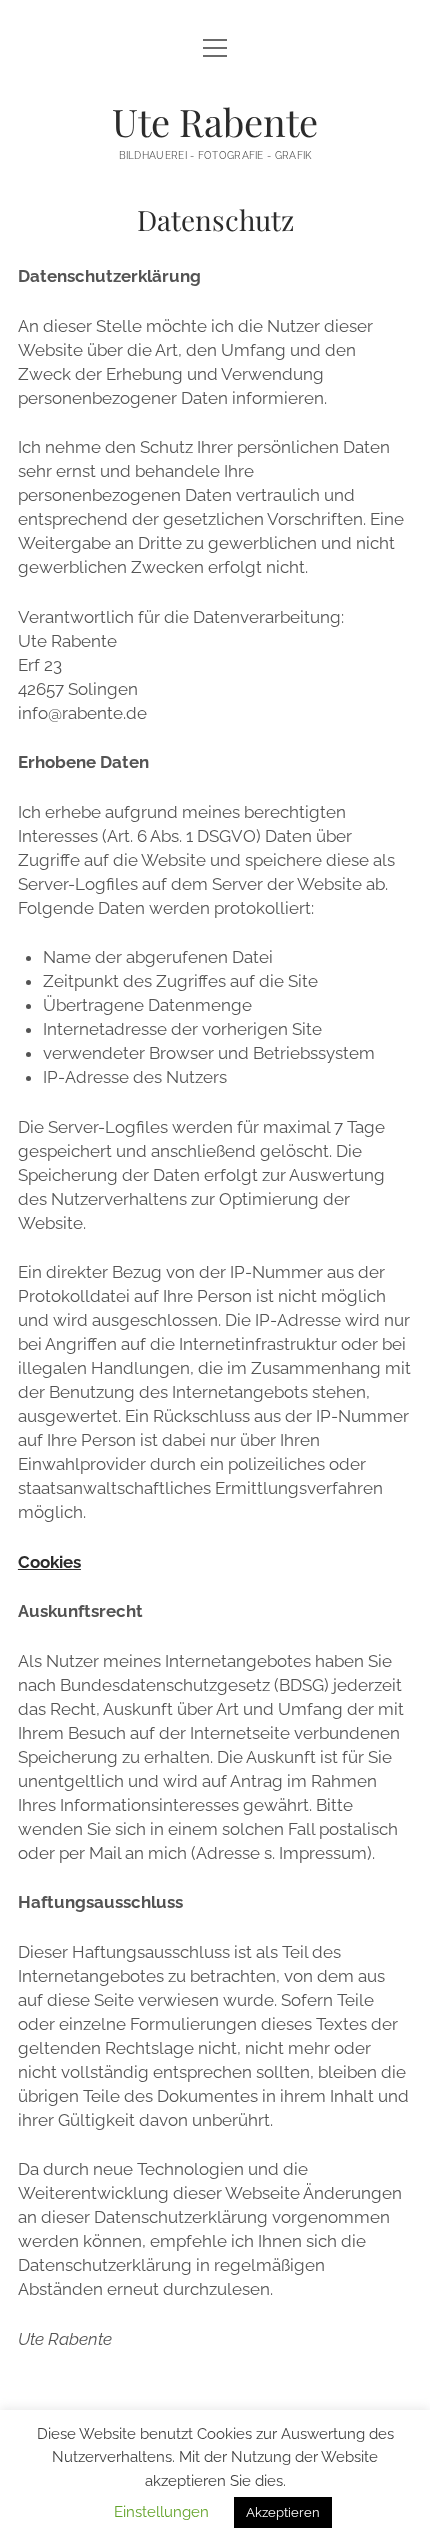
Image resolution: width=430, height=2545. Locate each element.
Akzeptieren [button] (283, 2512)
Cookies (49, 1562)
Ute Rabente (215, 121)
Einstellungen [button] (161, 2512)
